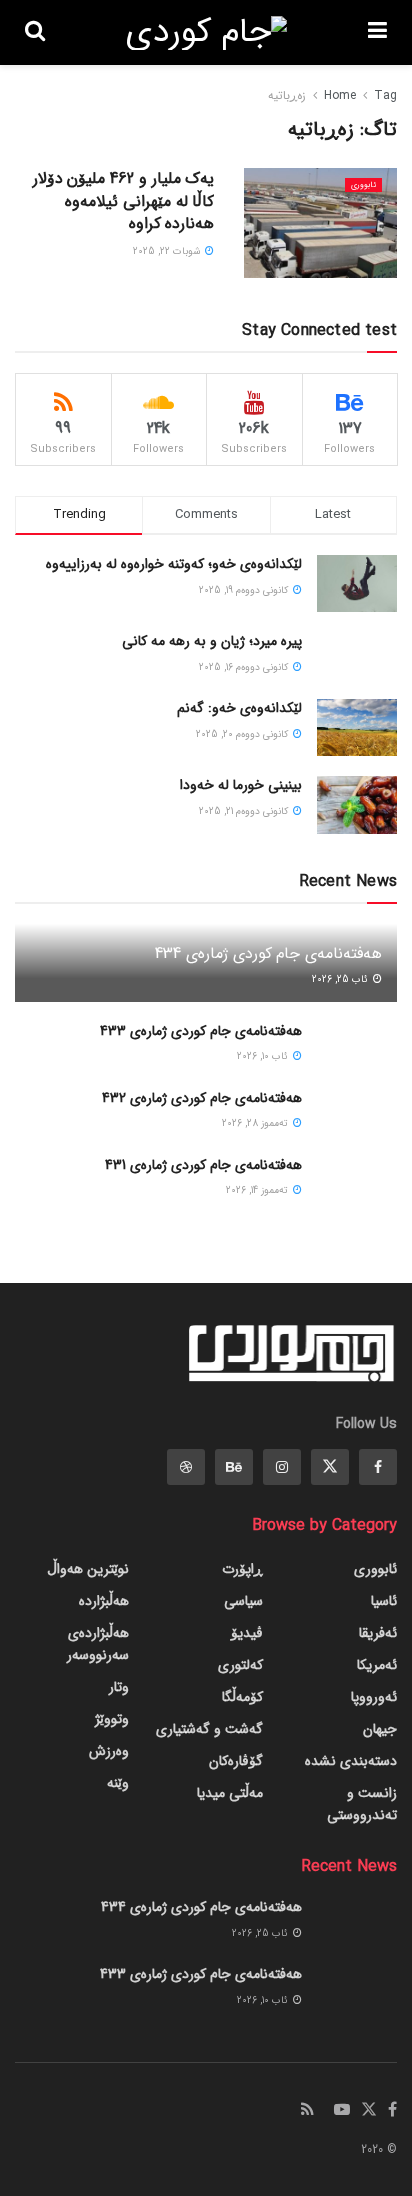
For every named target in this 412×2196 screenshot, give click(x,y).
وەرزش (109, 1751)
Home (340, 95)
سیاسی (243, 1601)
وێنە (118, 1783)
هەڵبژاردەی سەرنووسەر (98, 1644)
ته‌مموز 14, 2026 (258, 1190)
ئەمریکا (377, 1665)
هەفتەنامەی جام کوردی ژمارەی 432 (202, 1098)
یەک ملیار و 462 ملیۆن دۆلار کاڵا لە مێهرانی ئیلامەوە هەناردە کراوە (123, 201)
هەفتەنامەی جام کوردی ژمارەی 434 (268, 953)
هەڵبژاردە (104, 1601)
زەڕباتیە (287, 95)
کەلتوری (240, 1665)
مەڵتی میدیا (230, 1793)
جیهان (380, 1729)
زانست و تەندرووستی (362, 1804)
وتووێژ (112, 1719)
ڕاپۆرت (242, 1569)
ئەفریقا (378, 1633)
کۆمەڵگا (242, 1697)
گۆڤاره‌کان (236, 1761)
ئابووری (363, 185)
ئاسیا (384, 1601)
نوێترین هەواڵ (88, 1569)
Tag (385, 95)
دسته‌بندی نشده (351, 1761)
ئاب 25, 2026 (341, 979)
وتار (119, 1687)
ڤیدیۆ (247, 1633)
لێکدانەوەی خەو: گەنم (239, 708)
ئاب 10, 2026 (264, 1056)
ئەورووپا (374, 1697)
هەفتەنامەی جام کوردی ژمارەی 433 (201, 1031)
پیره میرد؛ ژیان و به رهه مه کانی (212, 641)
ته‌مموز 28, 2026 (256, 1123)
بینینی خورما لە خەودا (241, 785)
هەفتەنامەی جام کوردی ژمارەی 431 (203, 1165)
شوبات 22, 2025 (168, 251)
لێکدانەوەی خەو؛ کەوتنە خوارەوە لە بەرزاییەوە (174, 564)
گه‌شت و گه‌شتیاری (209, 1729)
